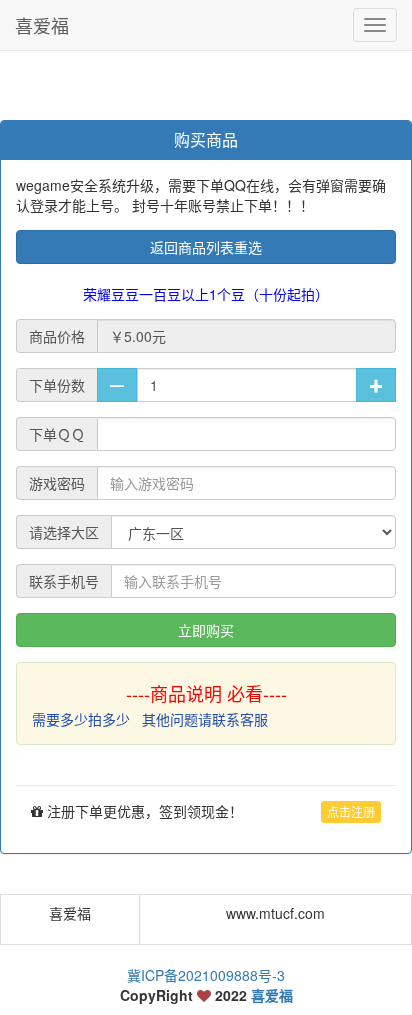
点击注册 (351, 811)
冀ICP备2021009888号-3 (206, 975)
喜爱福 (42, 25)
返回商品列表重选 (206, 247)
